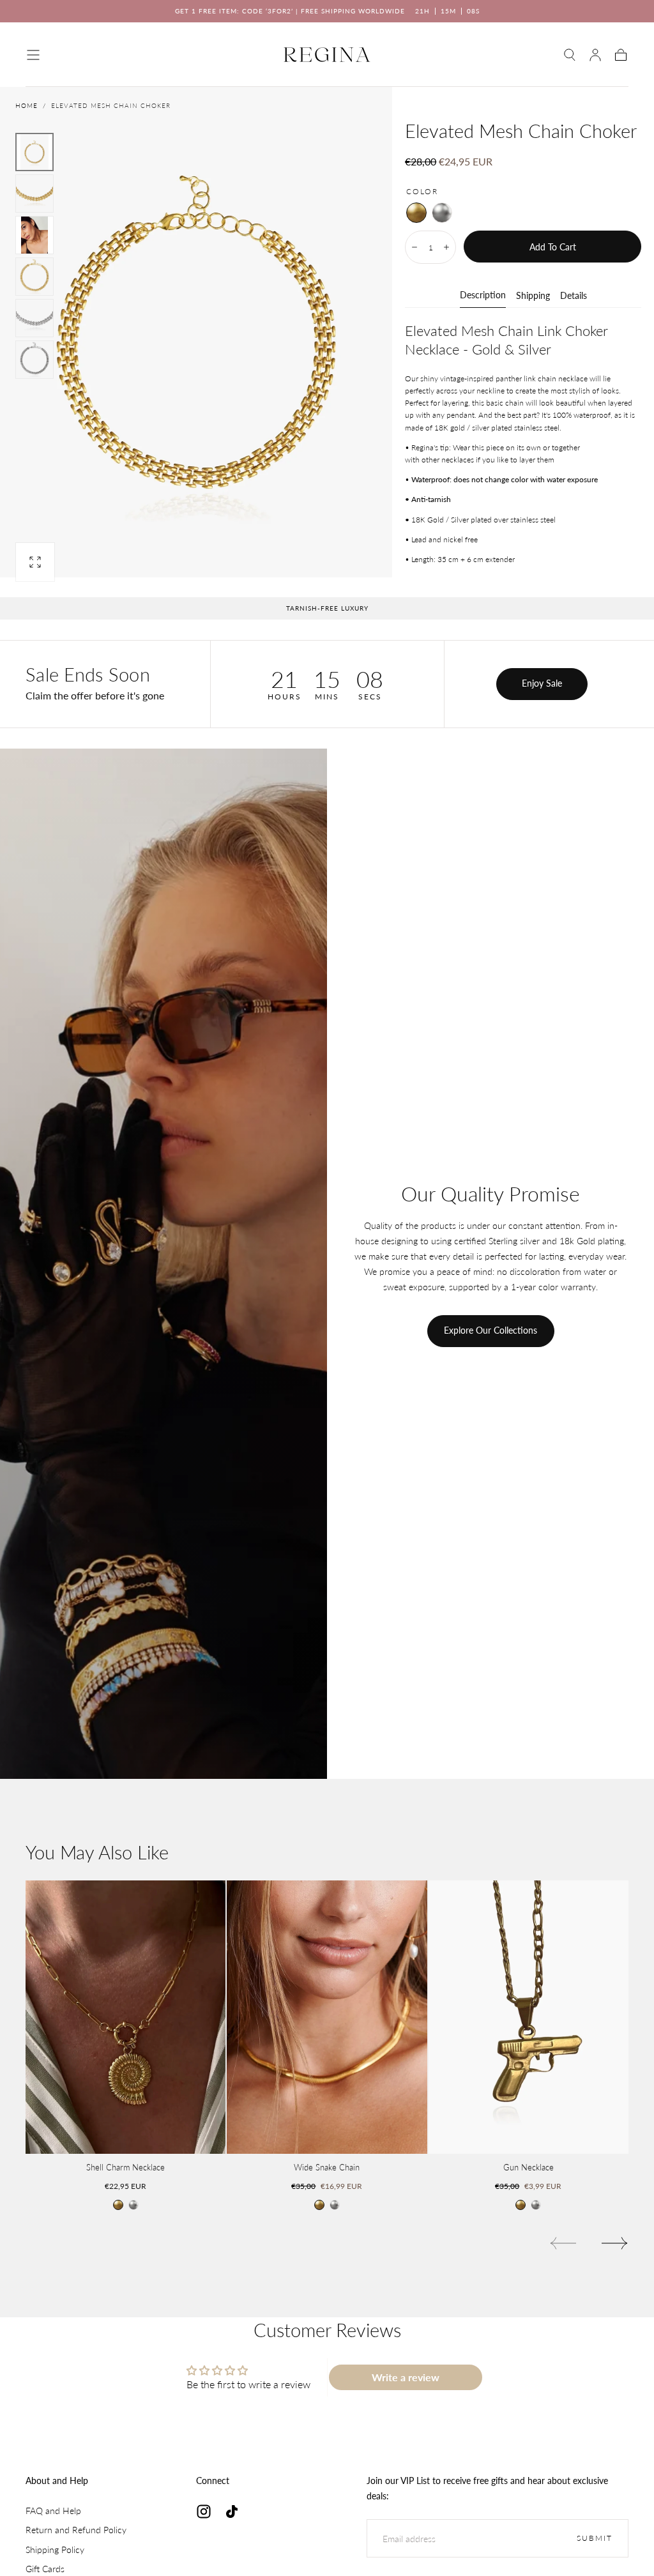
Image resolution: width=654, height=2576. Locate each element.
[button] (33, 55)
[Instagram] (204, 2511)
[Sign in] (595, 55)
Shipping (533, 296)
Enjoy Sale (542, 683)
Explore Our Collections (490, 1330)
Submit (595, 2538)
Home (27, 105)
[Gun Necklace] (529, 2017)
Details (574, 296)
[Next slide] (615, 2243)
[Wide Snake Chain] (327, 2017)
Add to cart (553, 247)
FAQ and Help (53, 2511)
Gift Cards (45, 2569)
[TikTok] (232, 2511)
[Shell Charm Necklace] (125, 2017)
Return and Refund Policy (76, 2530)
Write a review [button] (406, 2377)
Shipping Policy (55, 2549)
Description (483, 295)
